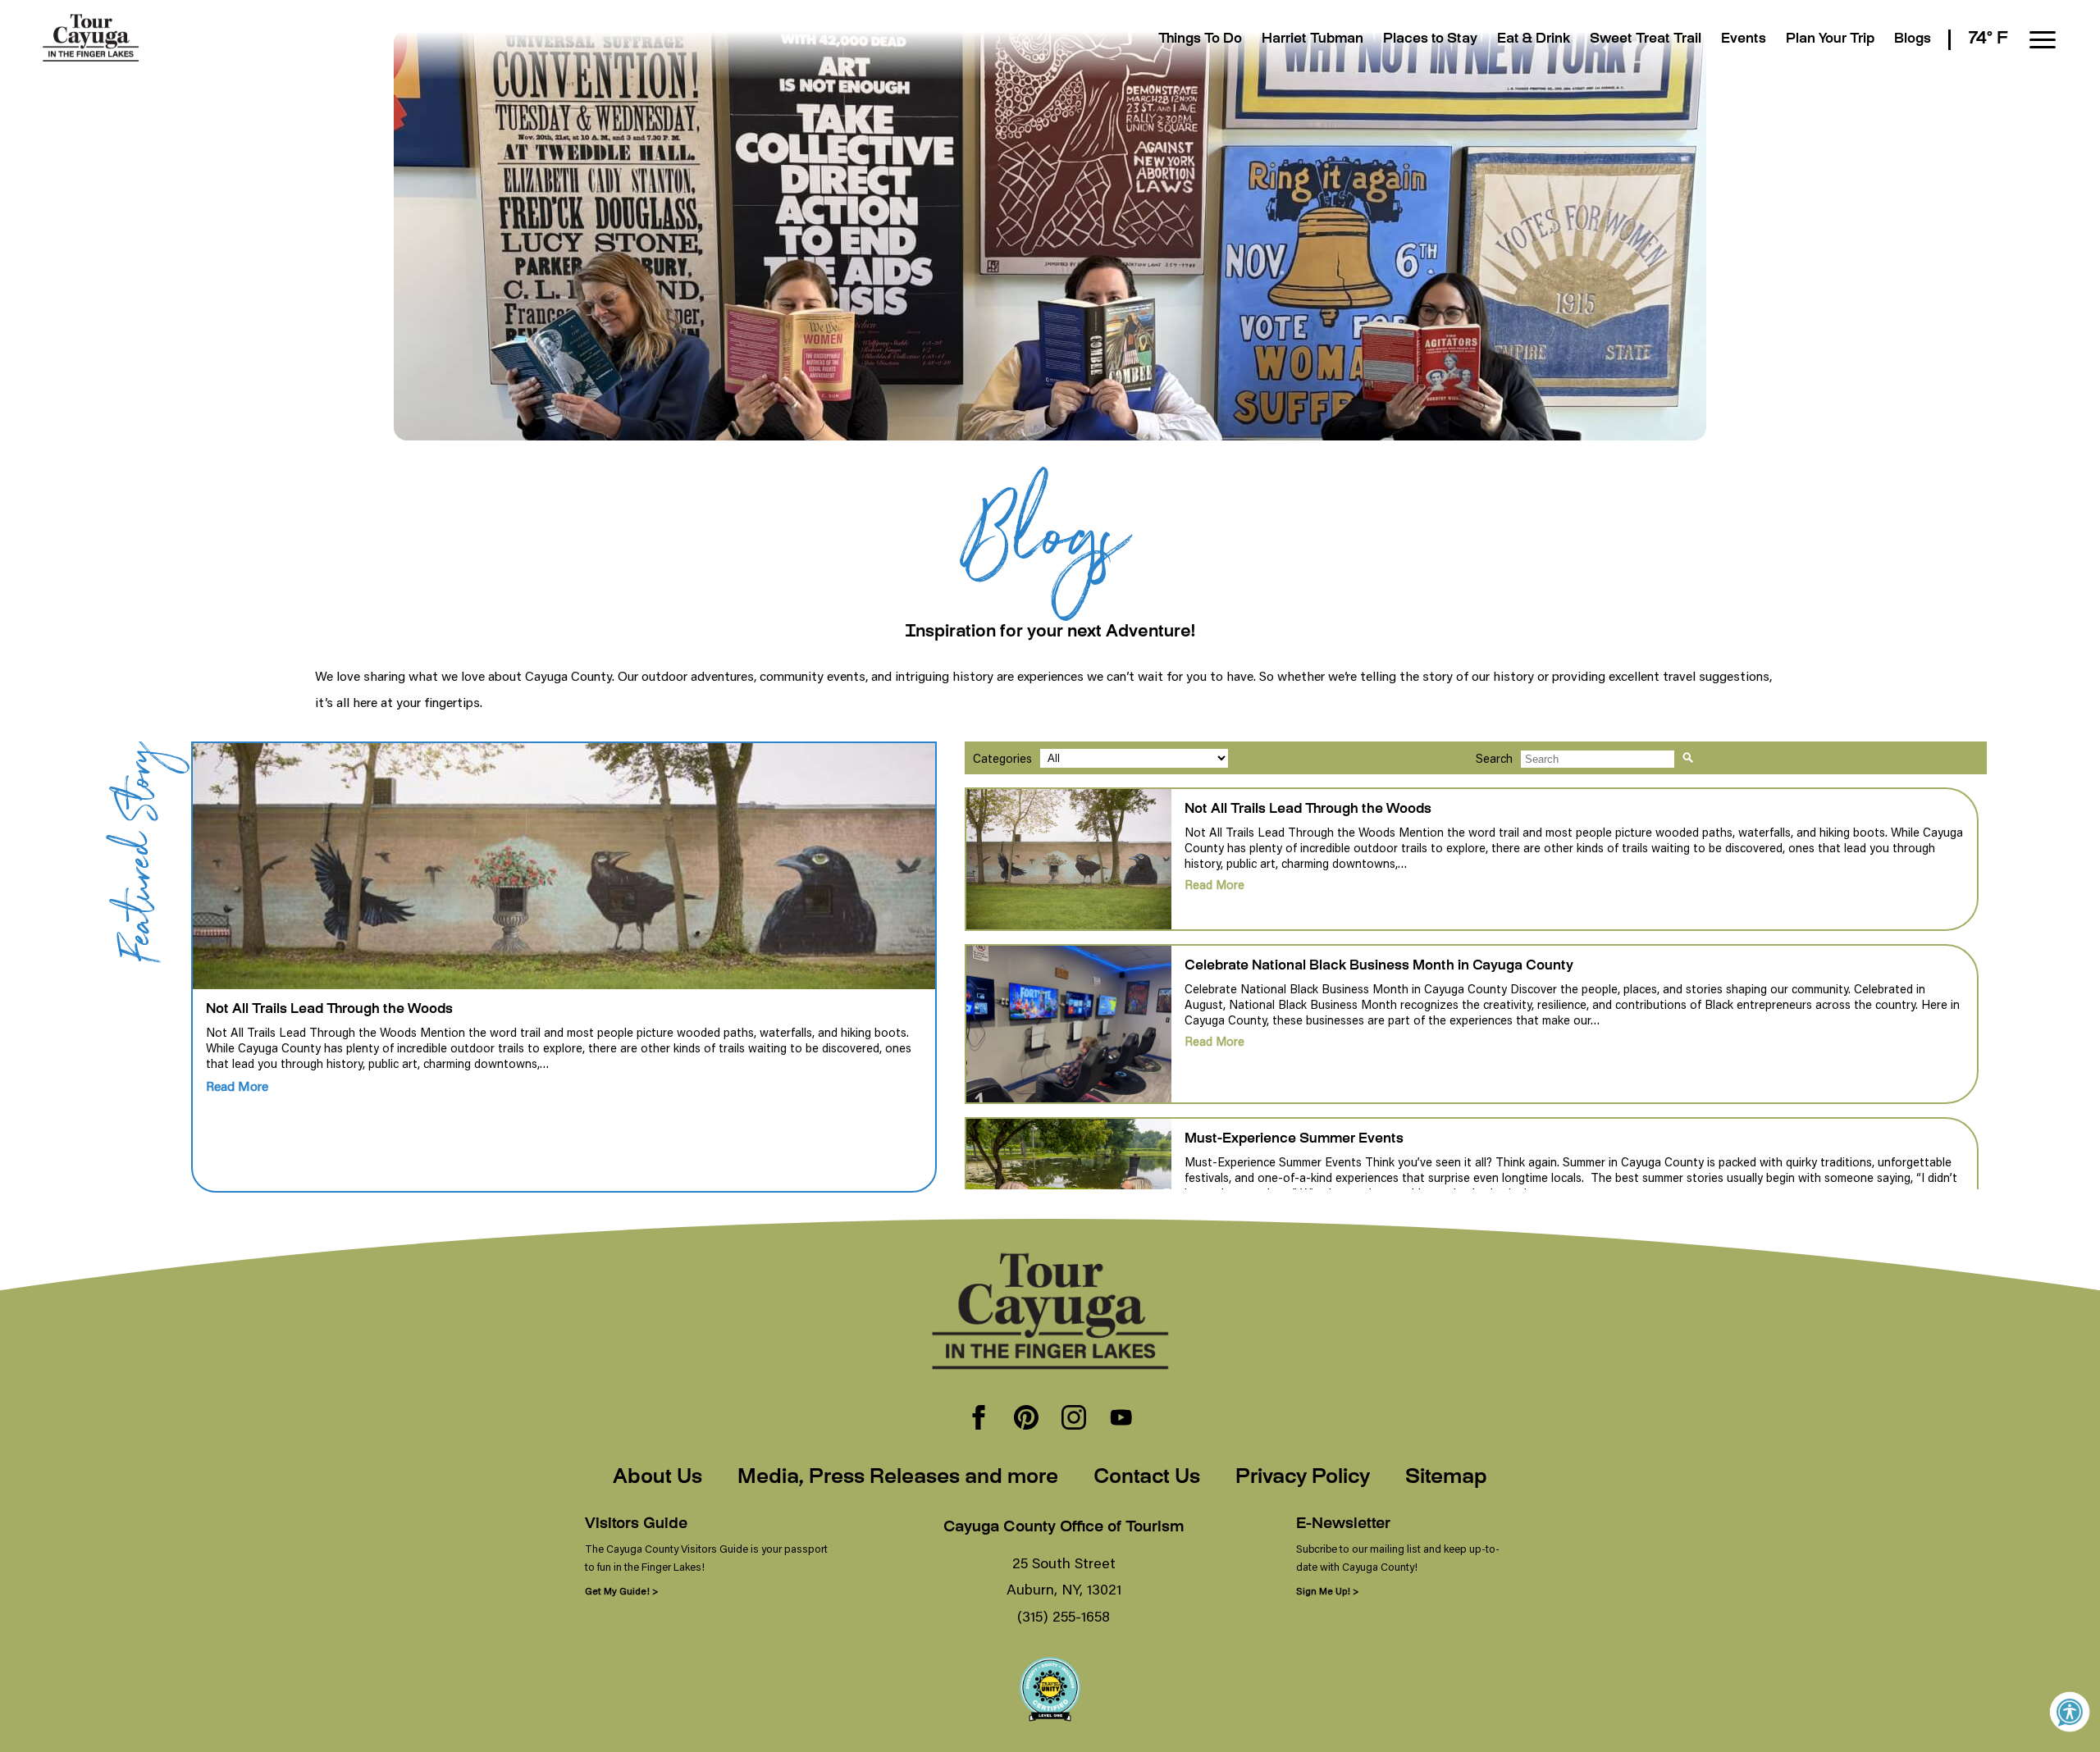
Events (1744, 40)
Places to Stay (1430, 40)
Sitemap (1446, 1478)
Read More (237, 1086)
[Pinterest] (1026, 1419)
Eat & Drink (1534, 40)
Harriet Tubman (1312, 40)
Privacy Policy (1303, 1478)
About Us (657, 1478)
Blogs (1913, 40)
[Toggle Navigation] (2043, 40)
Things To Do (1200, 40)
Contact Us (1147, 1478)
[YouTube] (1121, 1419)
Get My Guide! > (621, 1591)
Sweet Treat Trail (1646, 40)
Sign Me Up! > (1327, 1591)
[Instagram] (1074, 1419)
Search (1494, 758)
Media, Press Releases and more (898, 1478)
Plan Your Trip (1830, 40)
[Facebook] (979, 1419)
